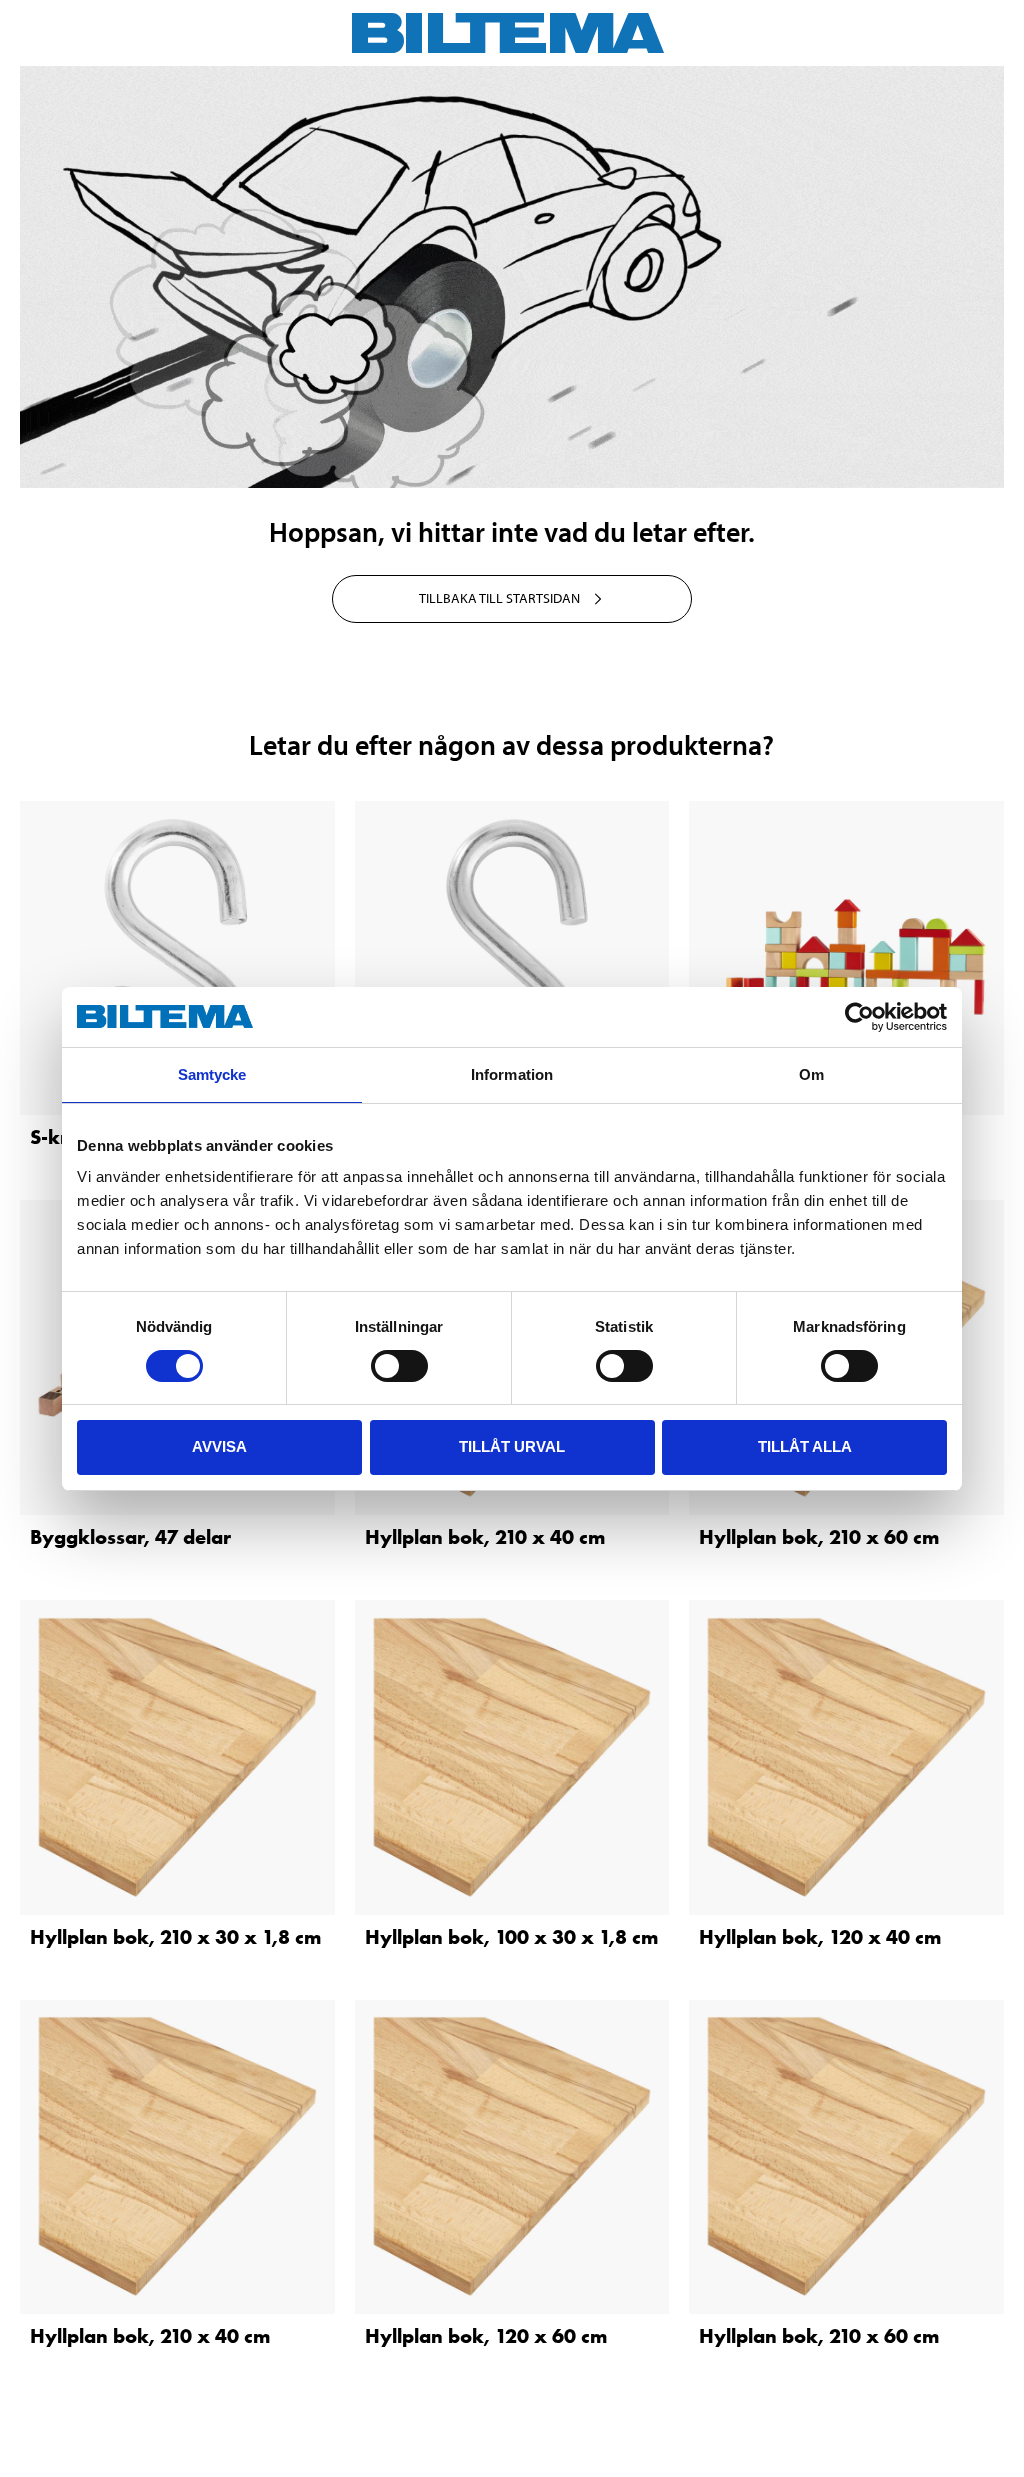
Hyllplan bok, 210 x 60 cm (819, 1537)
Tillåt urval (512, 1446)
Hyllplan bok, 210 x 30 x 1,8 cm (175, 1937)
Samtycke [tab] (212, 1074)
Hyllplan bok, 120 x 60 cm (486, 2336)
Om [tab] (811, 1074)
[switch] (399, 1366)
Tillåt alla (805, 1446)
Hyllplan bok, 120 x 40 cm (820, 1937)
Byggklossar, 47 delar (130, 1537)
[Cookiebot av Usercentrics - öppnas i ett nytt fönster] (859, 1017)
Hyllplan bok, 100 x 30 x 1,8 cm (511, 1937)
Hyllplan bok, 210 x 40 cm (485, 1537)
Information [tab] (512, 1074)
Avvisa (219, 1446)
